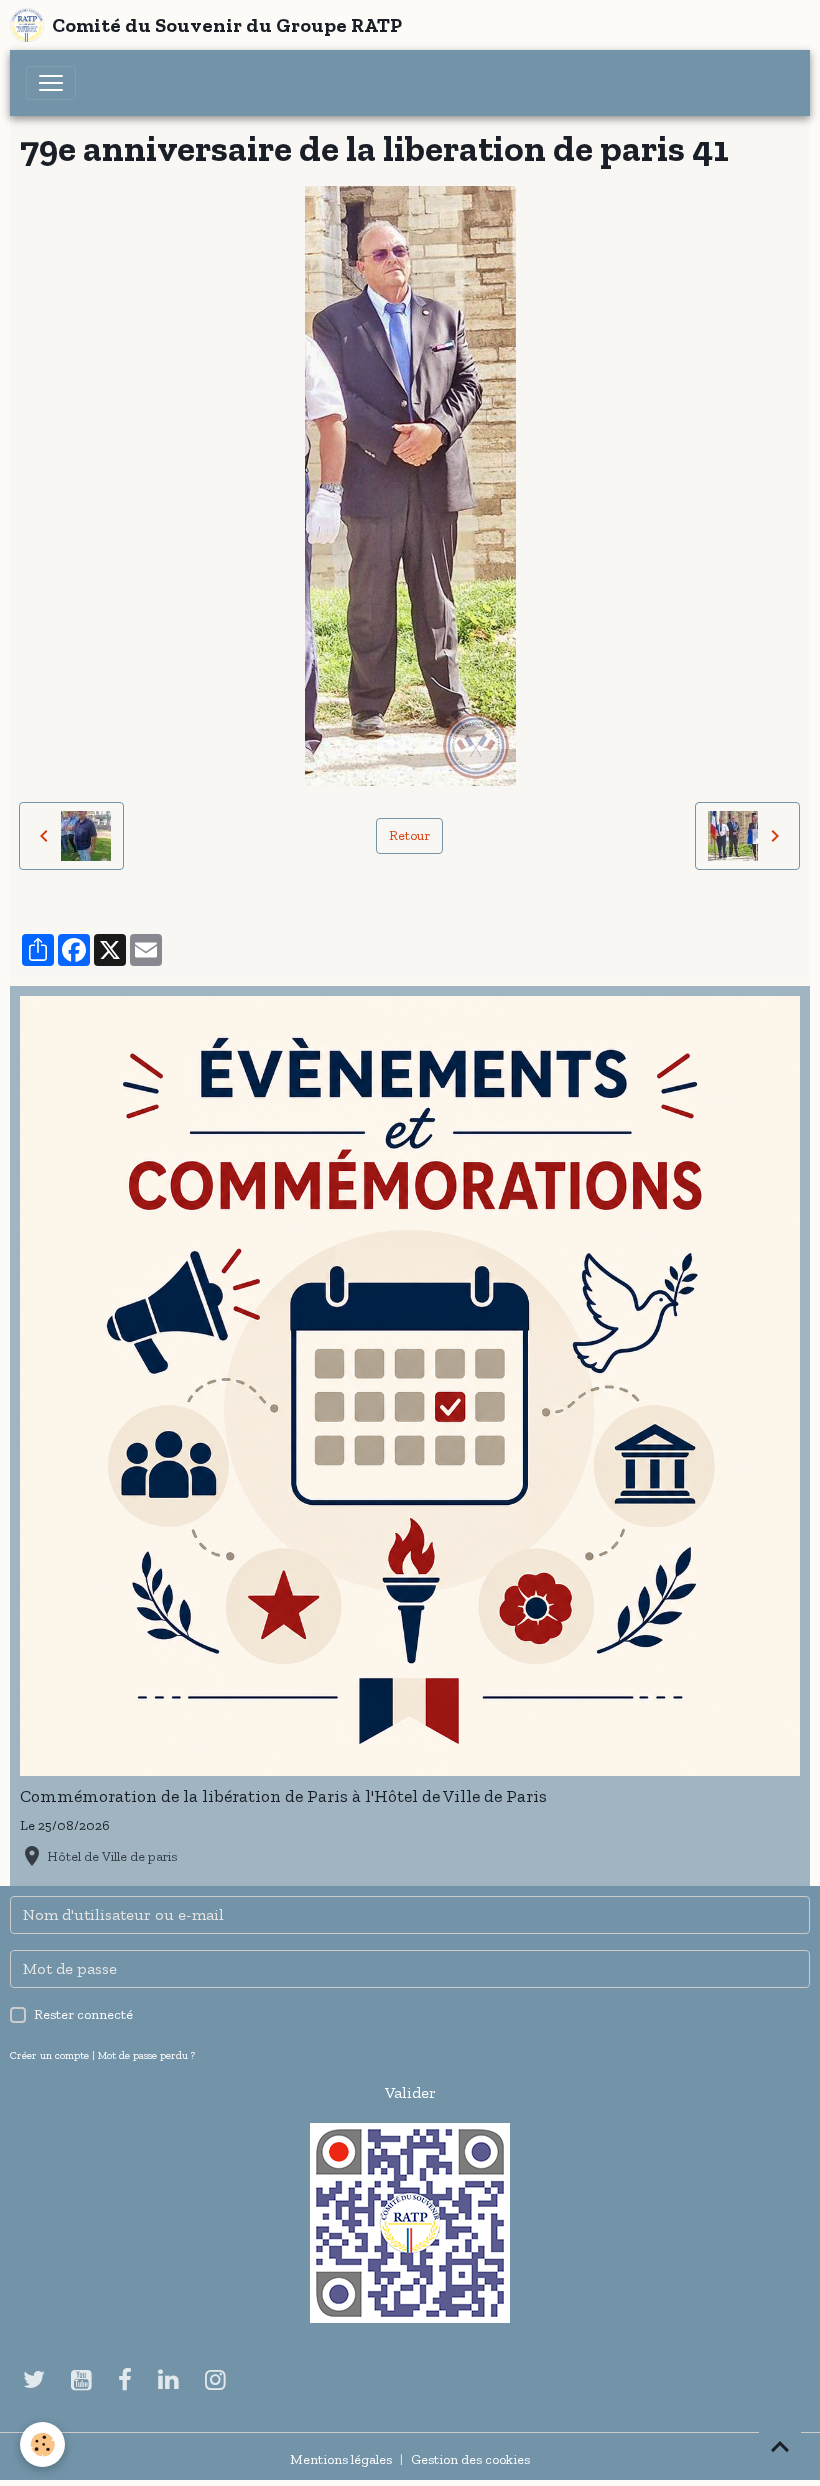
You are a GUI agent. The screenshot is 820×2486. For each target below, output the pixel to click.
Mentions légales (341, 2459)
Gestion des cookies (470, 2459)
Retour (409, 835)
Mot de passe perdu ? (146, 2055)
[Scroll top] (780, 2446)
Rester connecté (83, 2014)
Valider (410, 2092)
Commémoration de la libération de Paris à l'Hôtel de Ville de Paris (283, 1796)
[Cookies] (42, 2444)
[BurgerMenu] (51, 83)
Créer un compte (49, 2055)
